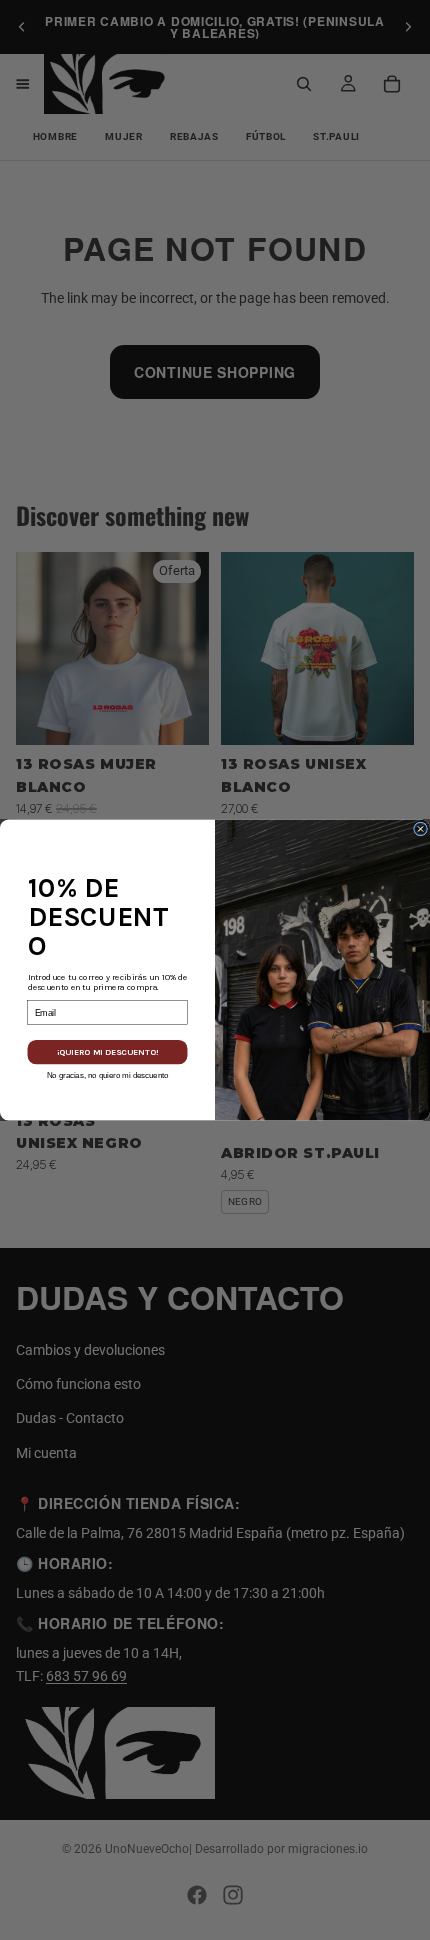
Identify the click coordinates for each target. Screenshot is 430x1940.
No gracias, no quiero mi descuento (108, 1074)
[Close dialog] (421, 829)
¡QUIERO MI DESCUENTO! (107, 1052)
